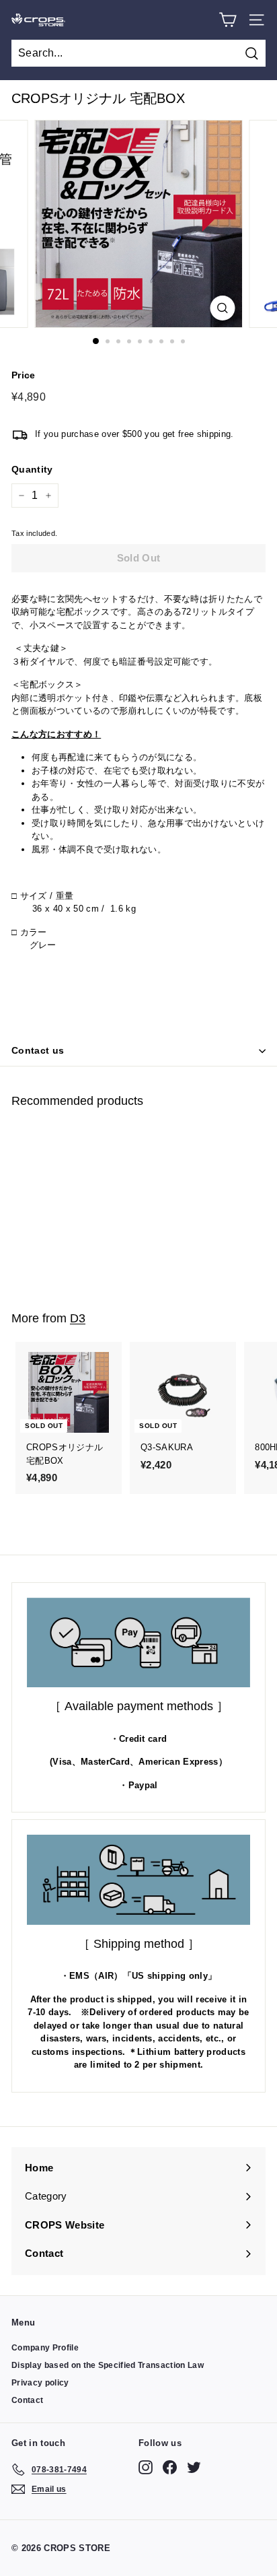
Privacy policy (40, 2383)
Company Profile (45, 2348)
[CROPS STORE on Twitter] (194, 2467)
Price (24, 375)
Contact (27, 2400)
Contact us (38, 1050)
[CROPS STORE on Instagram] (146, 2467)
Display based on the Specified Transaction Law (108, 2365)
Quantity (32, 469)
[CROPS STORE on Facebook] (170, 2467)
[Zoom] (223, 308)
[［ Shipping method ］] (138, 1880)
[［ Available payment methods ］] (138, 1642)
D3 (78, 1318)
